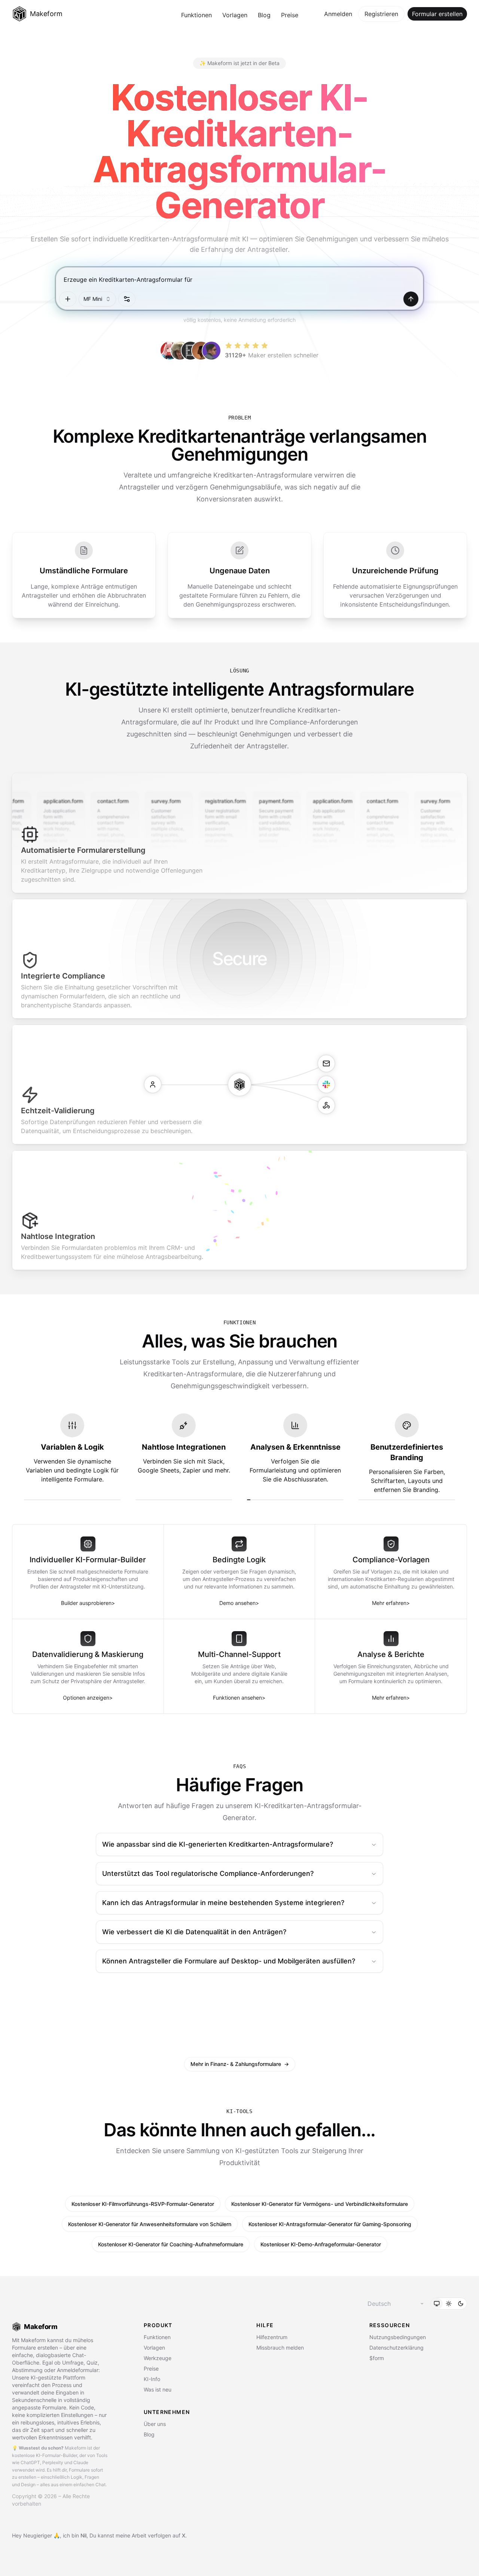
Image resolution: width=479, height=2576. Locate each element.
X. (184, 2535)
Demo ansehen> (239, 1603)
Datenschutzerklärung (396, 2348)
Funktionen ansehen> (239, 1698)
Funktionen (196, 15)
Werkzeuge (158, 2358)
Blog (264, 15)
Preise (290, 15)
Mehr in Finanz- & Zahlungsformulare (240, 2064)
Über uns (155, 2424)
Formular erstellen (437, 14)
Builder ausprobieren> (88, 1603)
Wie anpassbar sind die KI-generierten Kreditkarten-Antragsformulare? (218, 1844)
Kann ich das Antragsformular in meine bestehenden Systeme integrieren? (223, 1903)
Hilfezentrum (272, 2337)
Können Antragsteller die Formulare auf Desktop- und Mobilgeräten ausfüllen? (229, 1961)
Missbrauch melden (280, 2348)
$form (377, 2358)
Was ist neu (158, 2389)
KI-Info (152, 2379)
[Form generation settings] (127, 299)
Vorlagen (235, 15)
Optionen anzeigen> (88, 1698)
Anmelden (338, 14)
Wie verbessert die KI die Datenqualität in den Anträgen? (194, 1932)
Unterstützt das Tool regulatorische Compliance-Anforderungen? (208, 1873)
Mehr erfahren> (391, 1603)
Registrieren (381, 14)
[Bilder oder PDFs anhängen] (68, 299)
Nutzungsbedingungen (398, 2337)
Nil (83, 2535)
